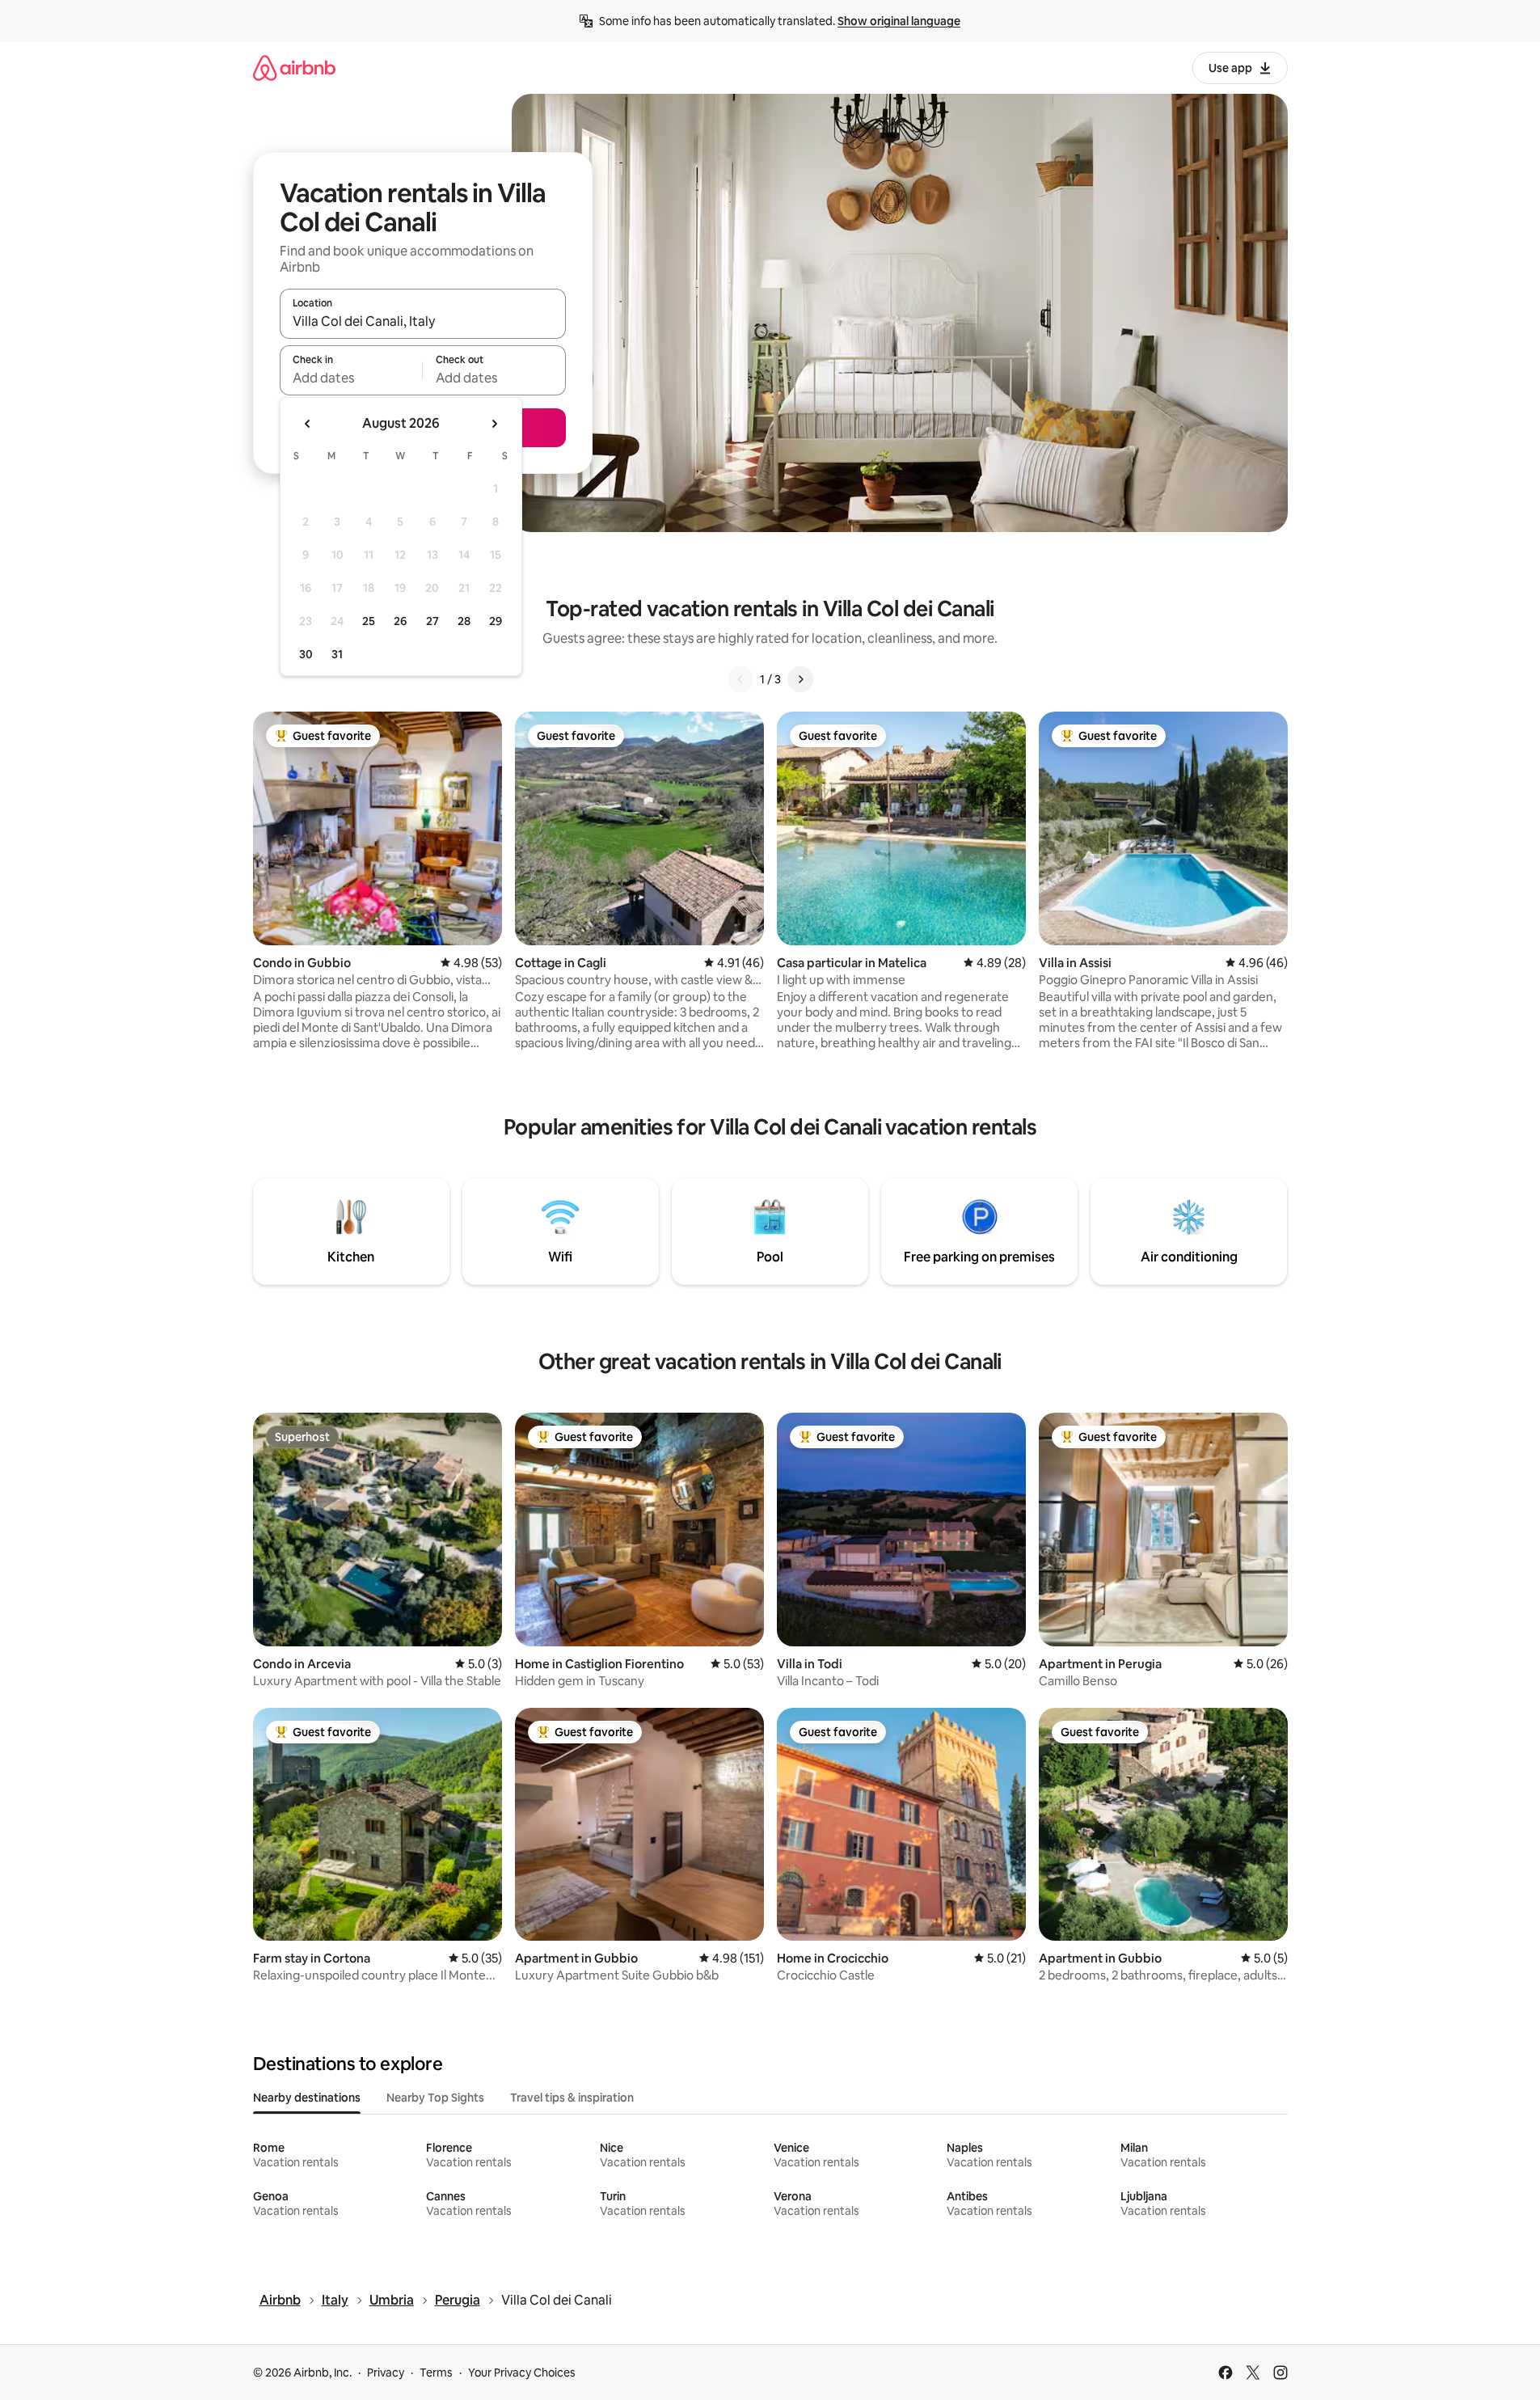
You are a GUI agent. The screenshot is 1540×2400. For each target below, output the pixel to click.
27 (432, 621)
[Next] (800, 679)
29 (496, 621)
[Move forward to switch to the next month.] (494, 424)
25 (369, 621)
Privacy (386, 2373)
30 (306, 654)
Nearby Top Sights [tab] (435, 2098)
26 (400, 621)
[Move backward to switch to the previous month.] (308, 424)
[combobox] (423, 321)
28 (464, 621)
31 (337, 654)
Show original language (899, 21)
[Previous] (740, 679)
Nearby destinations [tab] (307, 2098)
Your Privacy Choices (522, 2373)
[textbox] (351, 378)
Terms (436, 2373)
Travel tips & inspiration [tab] (572, 2098)
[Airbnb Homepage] (294, 68)
